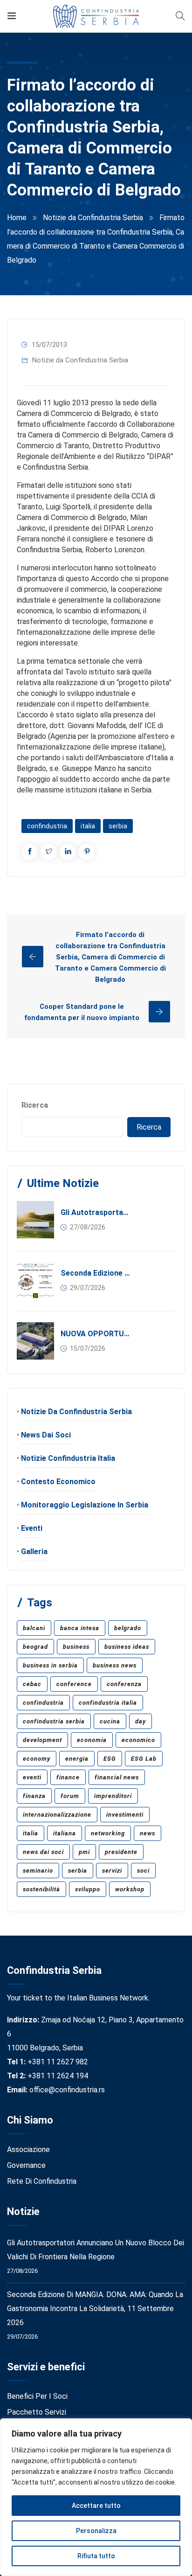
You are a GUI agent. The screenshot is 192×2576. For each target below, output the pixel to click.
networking (108, 1833)
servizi (112, 1871)
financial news (117, 1777)
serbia (118, 826)
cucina (110, 1721)
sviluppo (88, 1889)
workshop (130, 1889)
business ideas (127, 1647)
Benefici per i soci (37, 2396)
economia (92, 1740)
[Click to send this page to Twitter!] (49, 852)
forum (70, 1796)
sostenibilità (41, 1889)
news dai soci (43, 1852)
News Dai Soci (46, 1435)
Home (17, 218)
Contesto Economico (58, 1482)
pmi (84, 1852)
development (42, 1740)
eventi (32, 1777)
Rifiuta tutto (96, 2556)
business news (115, 1665)
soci (143, 1871)
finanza (34, 1796)
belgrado (128, 1628)
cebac (32, 1684)
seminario (38, 1871)
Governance (26, 2165)
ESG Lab (144, 1759)
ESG (110, 1759)
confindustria (47, 826)
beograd (35, 1647)
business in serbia (50, 1665)
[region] (96, 2497)
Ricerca (35, 1105)
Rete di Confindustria (42, 2181)
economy (37, 1759)
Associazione (28, 2149)
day (141, 1721)
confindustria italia (108, 1703)
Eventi (32, 1528)
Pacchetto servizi (37, 2412)
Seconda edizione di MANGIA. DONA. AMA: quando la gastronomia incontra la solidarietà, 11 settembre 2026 (96, 1273)
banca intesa (80, 1628)
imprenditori (113, 1796)
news (147, 1833)
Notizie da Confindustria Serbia (93, 218)
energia (77, 1759)
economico (138, 1740)
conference (74, 1684)
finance (68, 1777)
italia (88, 826)
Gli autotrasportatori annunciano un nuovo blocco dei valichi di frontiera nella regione (96, 1212)
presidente (121, 1852)
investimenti (125, 1815)
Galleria (34, 1552)
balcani (34, 1628)
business (76, 1647)
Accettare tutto (96, 2506)
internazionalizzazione (57, 1815)
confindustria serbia (54, 1721)
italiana (65, 1833)
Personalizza (96, 2531)
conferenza (124, 1684)
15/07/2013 (49, 345)
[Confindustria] (96, 16)
